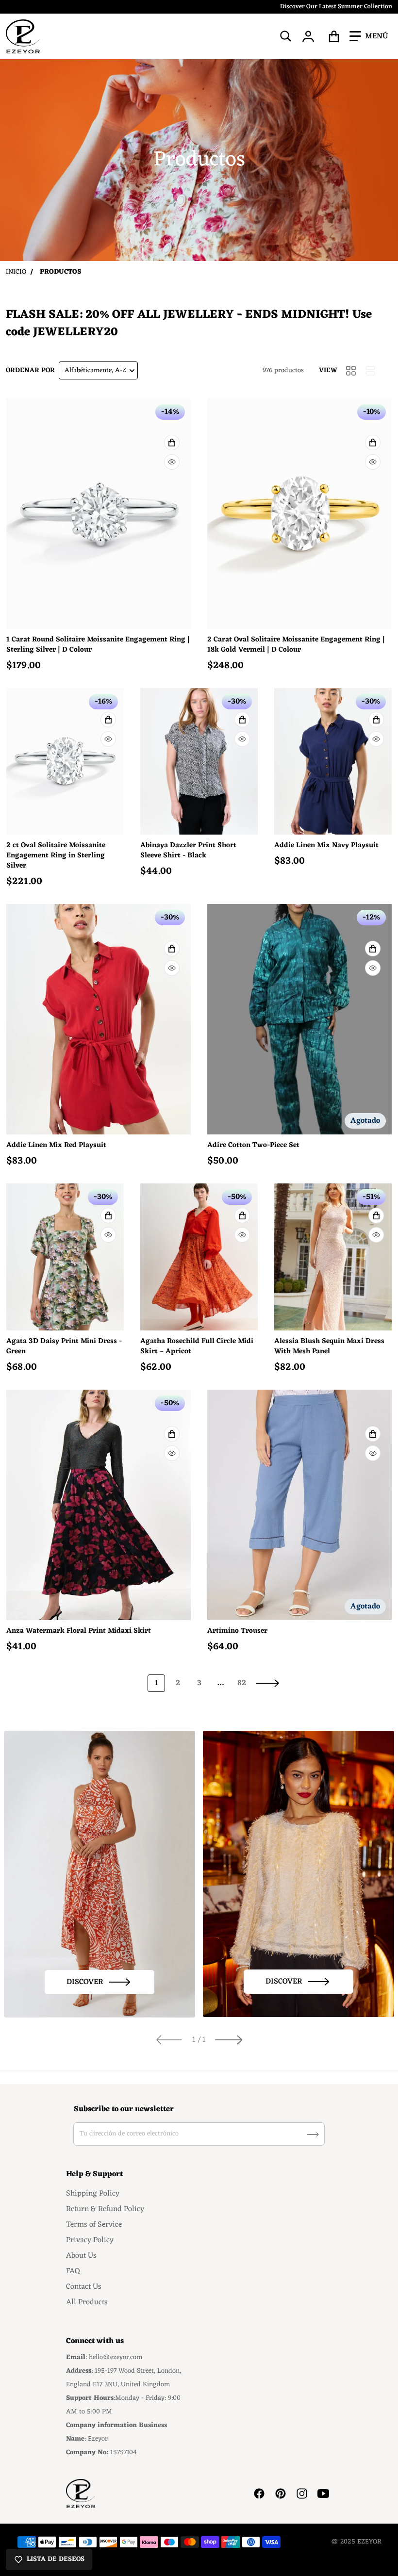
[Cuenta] (308, 36)
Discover (85, 1982)
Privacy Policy (90, 2240)
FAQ (73, 2271)
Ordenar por (30, 370)
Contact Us (84, 2287)
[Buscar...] (286, 36)
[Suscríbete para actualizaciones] (313, 2134)
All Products (87, 2302)
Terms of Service (94, 2225)
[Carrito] (334, 36)
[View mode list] (370, 371)
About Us (81, 2256)
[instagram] (302, 2494)
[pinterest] (281, 2494)
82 (242, 1683)
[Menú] (369, 36)
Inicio (16, 272)
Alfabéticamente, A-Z (95, 370)
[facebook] (259, 2494)
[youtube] (323, 2494)
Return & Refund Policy (105, 2209)
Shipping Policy (93, 2194)
